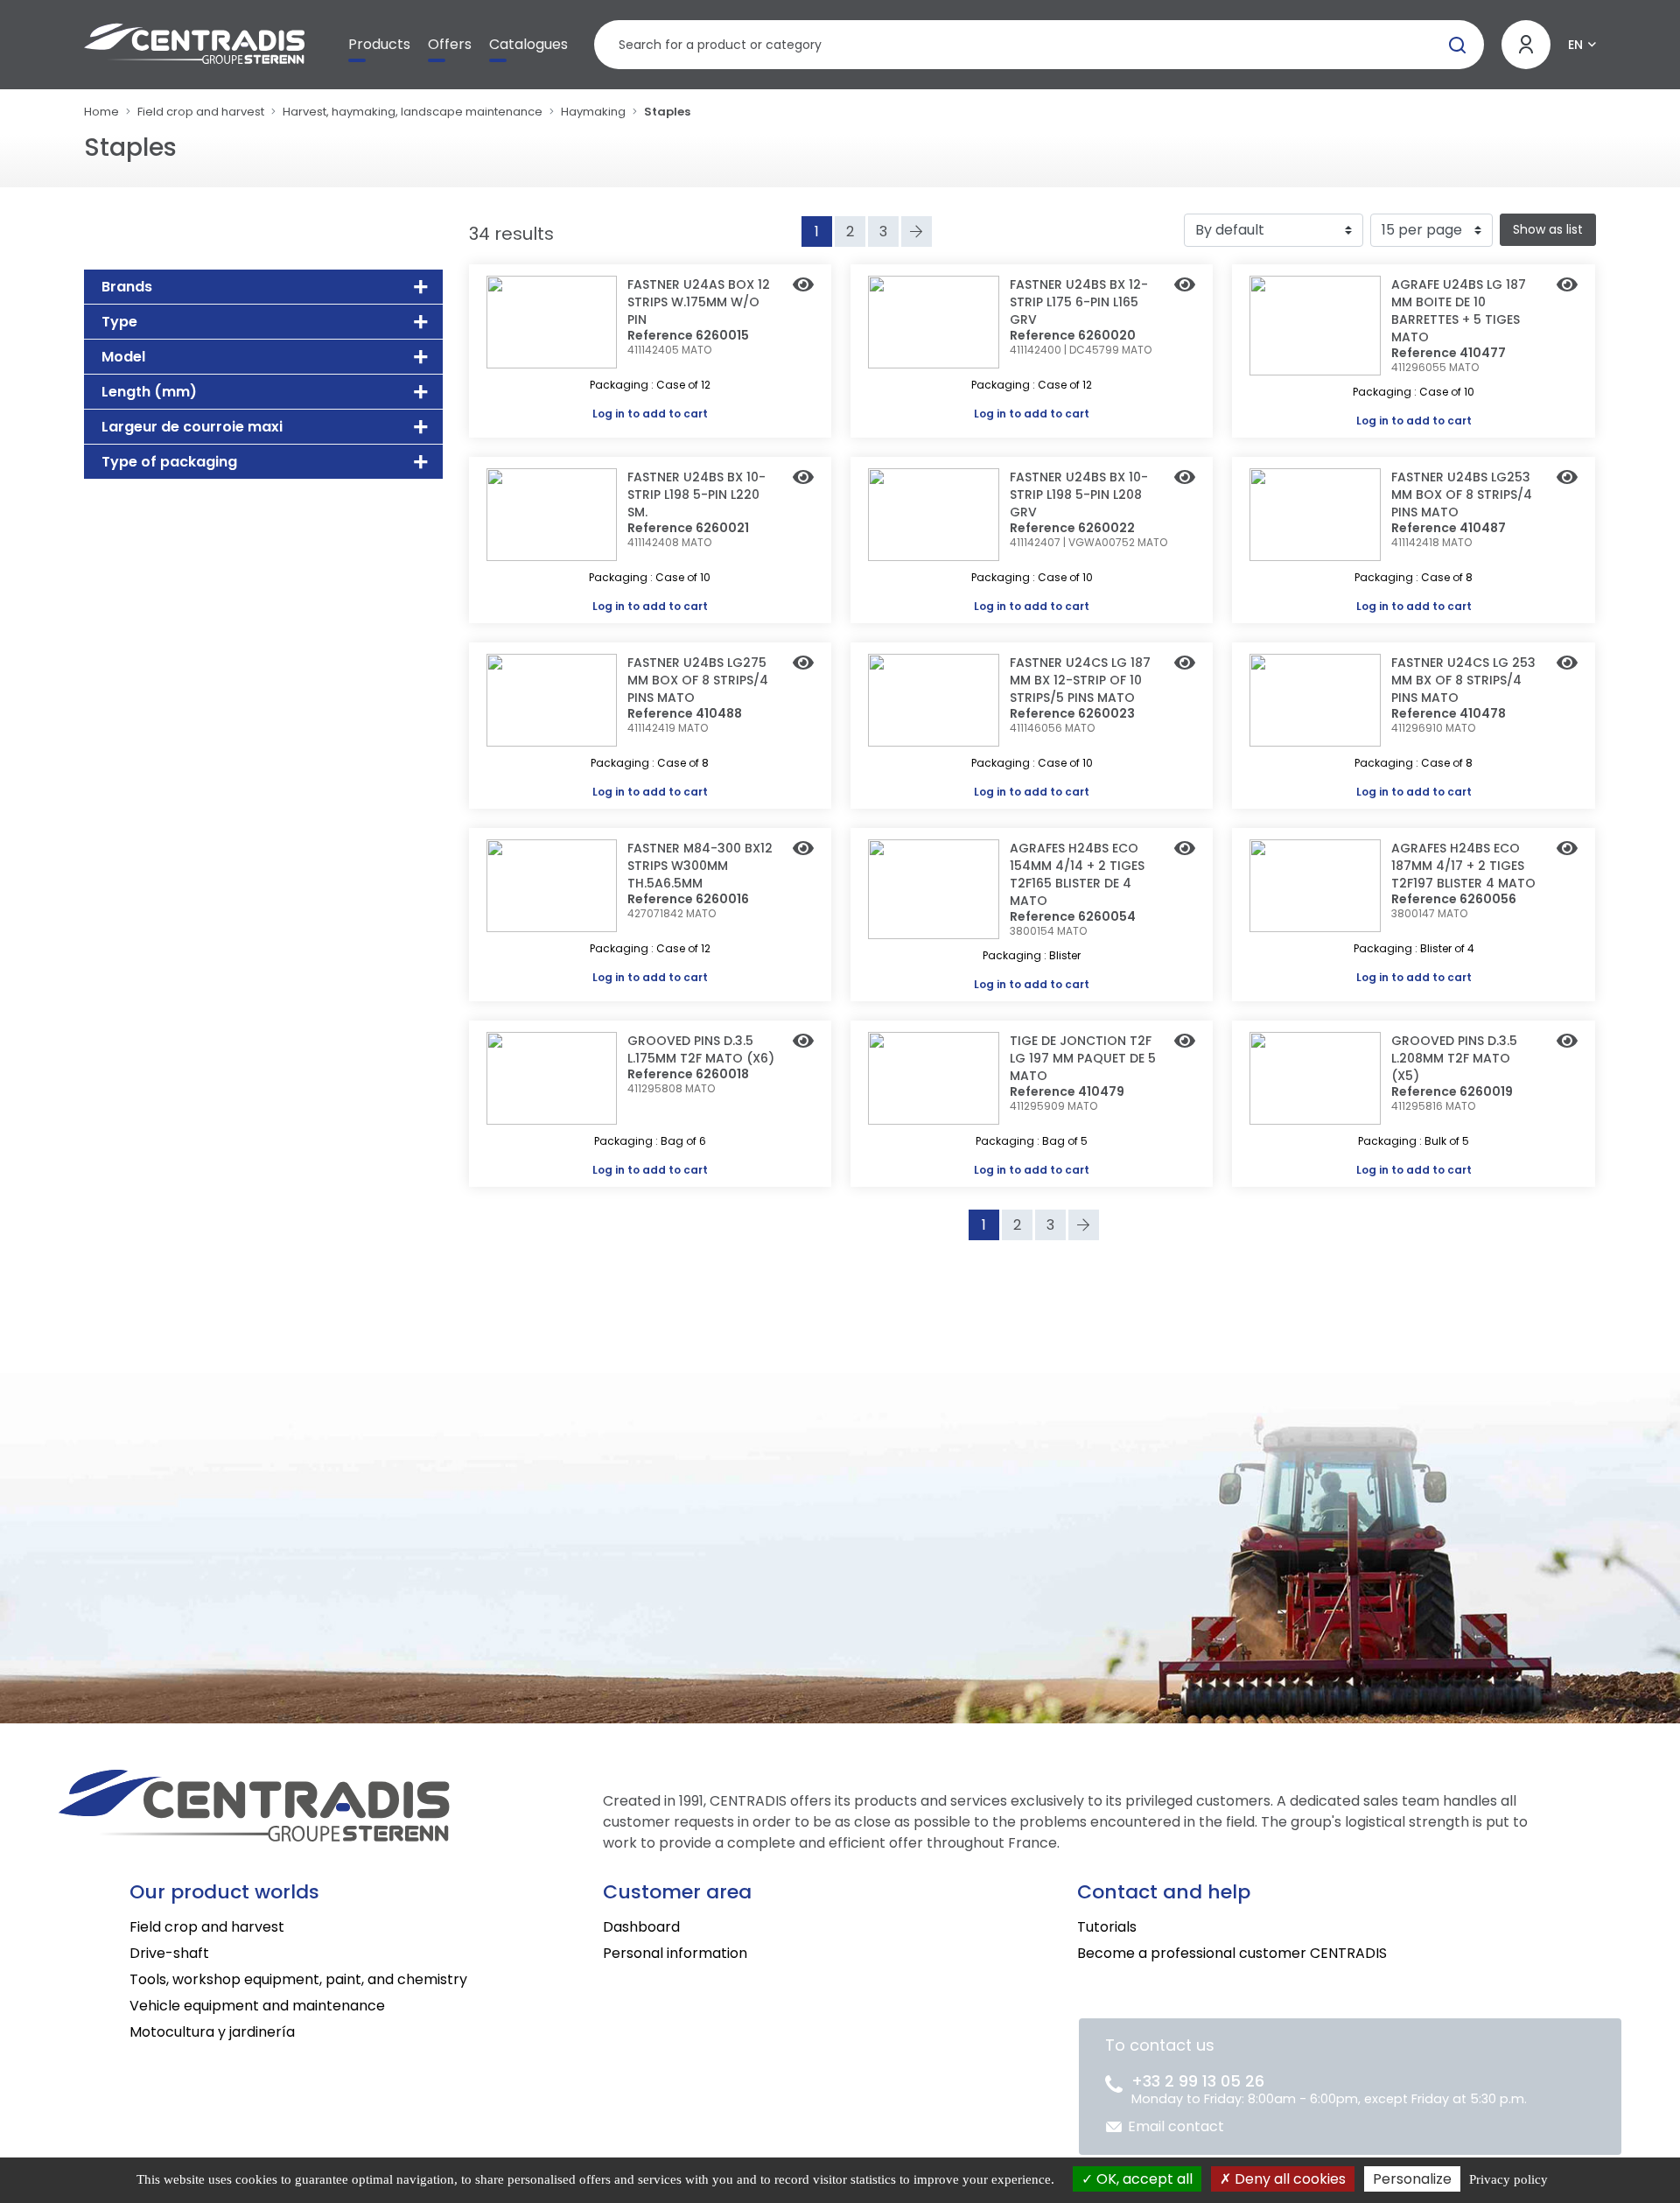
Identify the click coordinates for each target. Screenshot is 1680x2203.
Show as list (1548, 229)
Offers (450, 44)
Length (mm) (149, 392)
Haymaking (593, 112)
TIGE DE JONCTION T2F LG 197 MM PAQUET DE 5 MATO (1083, 1058)
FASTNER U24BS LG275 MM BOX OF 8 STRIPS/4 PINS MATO (698, 680)
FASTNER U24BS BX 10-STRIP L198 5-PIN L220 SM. (696, 495)
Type (119, 322)
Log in (609, 414)
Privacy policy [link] (1508, 2179)
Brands (127, 287)
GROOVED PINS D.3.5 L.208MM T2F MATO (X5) (1454, 1058)
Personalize (1412, 2179)
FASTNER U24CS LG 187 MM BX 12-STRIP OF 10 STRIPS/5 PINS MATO (1080, 680)
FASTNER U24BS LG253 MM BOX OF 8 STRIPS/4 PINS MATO (1462, 495)
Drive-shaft (169, 1953)
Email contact (1176, 2126)
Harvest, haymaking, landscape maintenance (413, 112)
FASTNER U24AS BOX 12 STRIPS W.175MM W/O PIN (699, 302)
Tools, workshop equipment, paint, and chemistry (298, 1979)
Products (379, 44)
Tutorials (1107, 1927)
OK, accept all (1143, 2179)
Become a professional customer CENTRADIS (1232, 1953)
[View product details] (803, 286)
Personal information (675, 1953)
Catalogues (528, 44)
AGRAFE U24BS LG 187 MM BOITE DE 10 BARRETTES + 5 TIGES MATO (1459, 311)
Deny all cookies (1288, 2179)
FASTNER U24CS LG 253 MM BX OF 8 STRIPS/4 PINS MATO (1463, 680)
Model (123, 357)
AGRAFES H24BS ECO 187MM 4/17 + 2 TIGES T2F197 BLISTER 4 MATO (1463, 866)
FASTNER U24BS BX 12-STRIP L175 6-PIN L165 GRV (1079, 302)
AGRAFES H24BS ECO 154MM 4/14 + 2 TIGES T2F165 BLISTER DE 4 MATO (1077, 874)
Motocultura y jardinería (212, 2032)
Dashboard (641, 1927)
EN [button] (1575, 45)
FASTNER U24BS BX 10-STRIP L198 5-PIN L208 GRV (1079, 495)
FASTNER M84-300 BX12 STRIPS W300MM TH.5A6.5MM (700, 866)
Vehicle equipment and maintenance (257, 2006)
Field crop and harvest (201, 112)
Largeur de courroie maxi (192, 427)
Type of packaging (169, 462)
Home (101, 112)
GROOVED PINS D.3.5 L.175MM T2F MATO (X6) (701, 1049)
